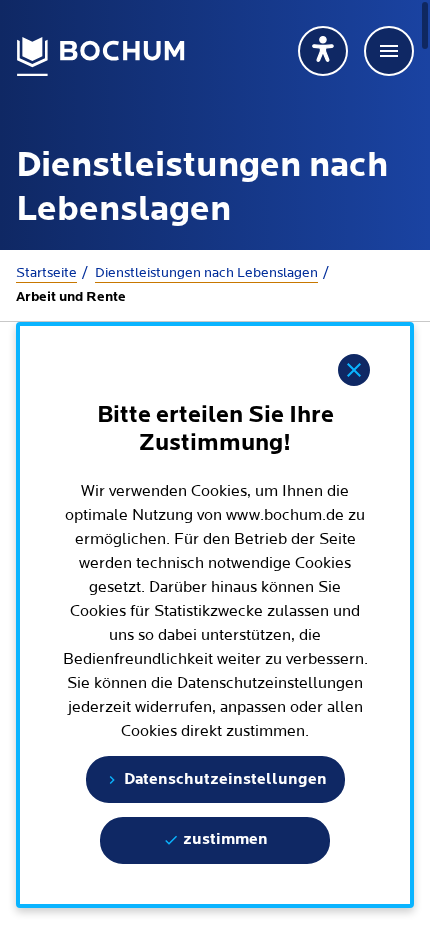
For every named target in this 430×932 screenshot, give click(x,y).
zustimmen (223, 840)
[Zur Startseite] (101, 56)
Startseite (46, 273)
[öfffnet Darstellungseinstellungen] (323, 51)
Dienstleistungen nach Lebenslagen (206, 273)
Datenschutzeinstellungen (223, 780)
